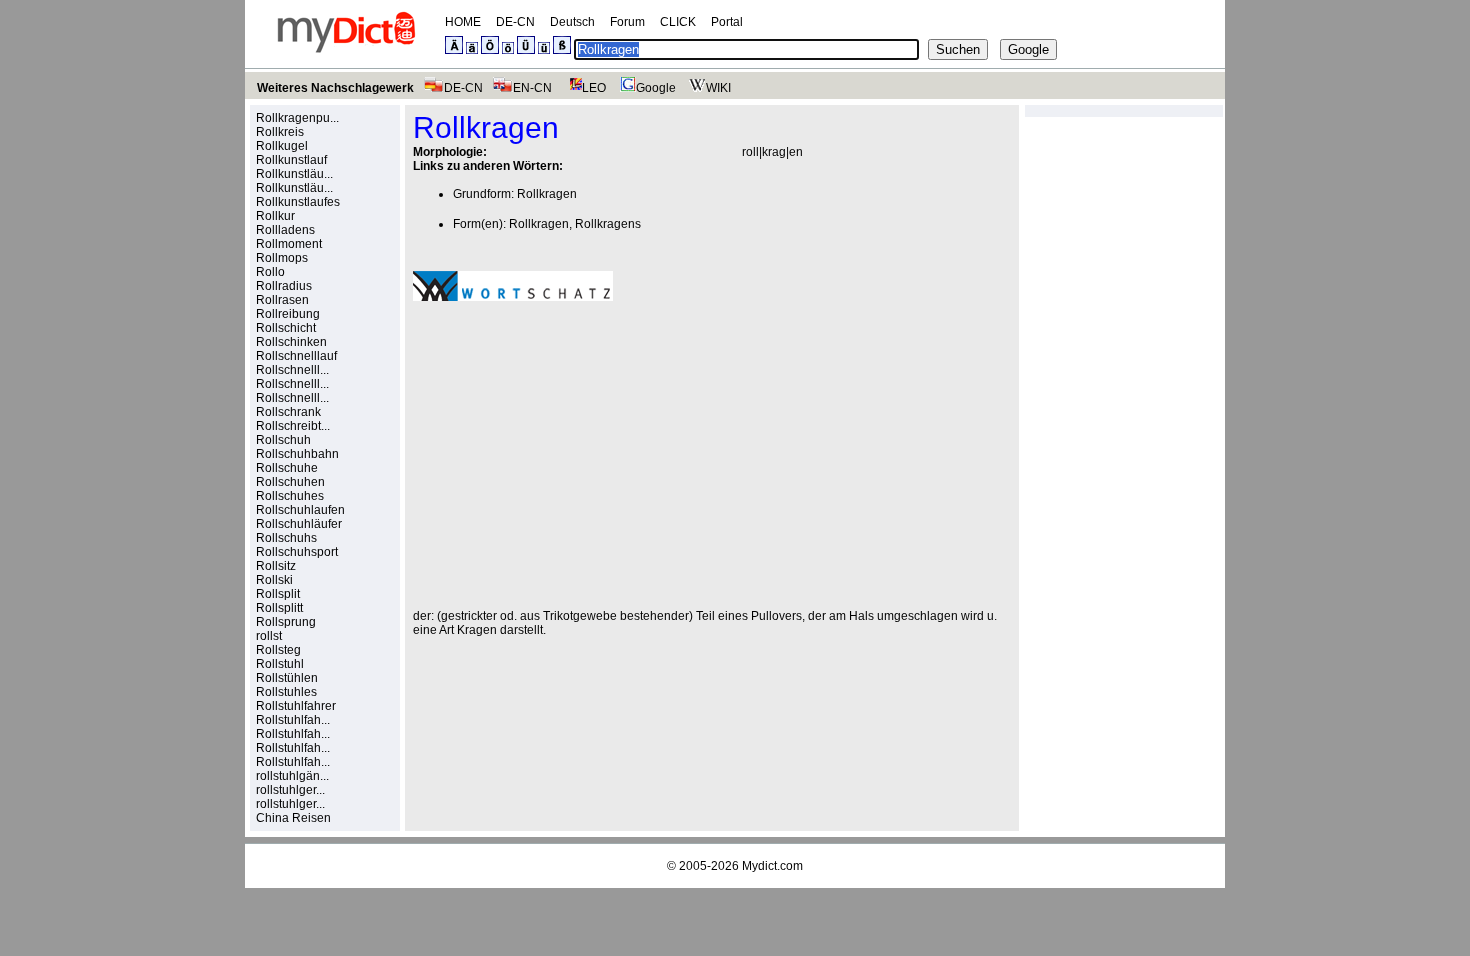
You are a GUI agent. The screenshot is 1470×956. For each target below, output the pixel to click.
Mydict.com (772, 866)
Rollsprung (286, 622)
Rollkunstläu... (294, 174)
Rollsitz (276, 566)
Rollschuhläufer (299, 524)
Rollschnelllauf (296, 356)
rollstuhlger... (290, 790)
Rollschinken (291, 342)
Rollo (270, 272)
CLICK (678, 22)
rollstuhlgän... (292, 776)
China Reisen (293, 818)
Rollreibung (288, 314)
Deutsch (572, 22)
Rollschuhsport (297, 552)
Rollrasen (282, 300)
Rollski (274, 580)
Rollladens (285, 230)
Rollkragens (608, 224)
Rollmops (282, 258)
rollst (269, 636)
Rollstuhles (286, 692)
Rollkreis (280, 132)
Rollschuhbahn (297, 454)
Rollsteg (278, 650)
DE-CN (515, 22)
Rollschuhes (290, 496)
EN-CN (532, 88)
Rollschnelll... (292, 370)
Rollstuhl (280, 664)
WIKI (718, 88)
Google (656, 88)
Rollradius (284, 286)
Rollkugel (282, 146)
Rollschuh (283, 440)
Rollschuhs (286, 538)
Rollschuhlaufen (300, 510)
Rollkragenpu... (297, 118)
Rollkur (275, 216)
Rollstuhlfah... (293, 720)
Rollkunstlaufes (298, 202)
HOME (463, 22)
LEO (594, 88)
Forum (627, 22)
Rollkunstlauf (291, 160)
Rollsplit (278, 594)
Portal (727, 22)
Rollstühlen (287, 678)
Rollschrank (288, 412)
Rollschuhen (290, 482)
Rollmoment (289, 244)
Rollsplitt (279, 608)
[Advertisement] (581, 455)
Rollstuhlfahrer (296, 706)
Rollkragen (547, 194)
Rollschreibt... (293, 426)
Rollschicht (286, 328)
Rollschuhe (287, 468)
